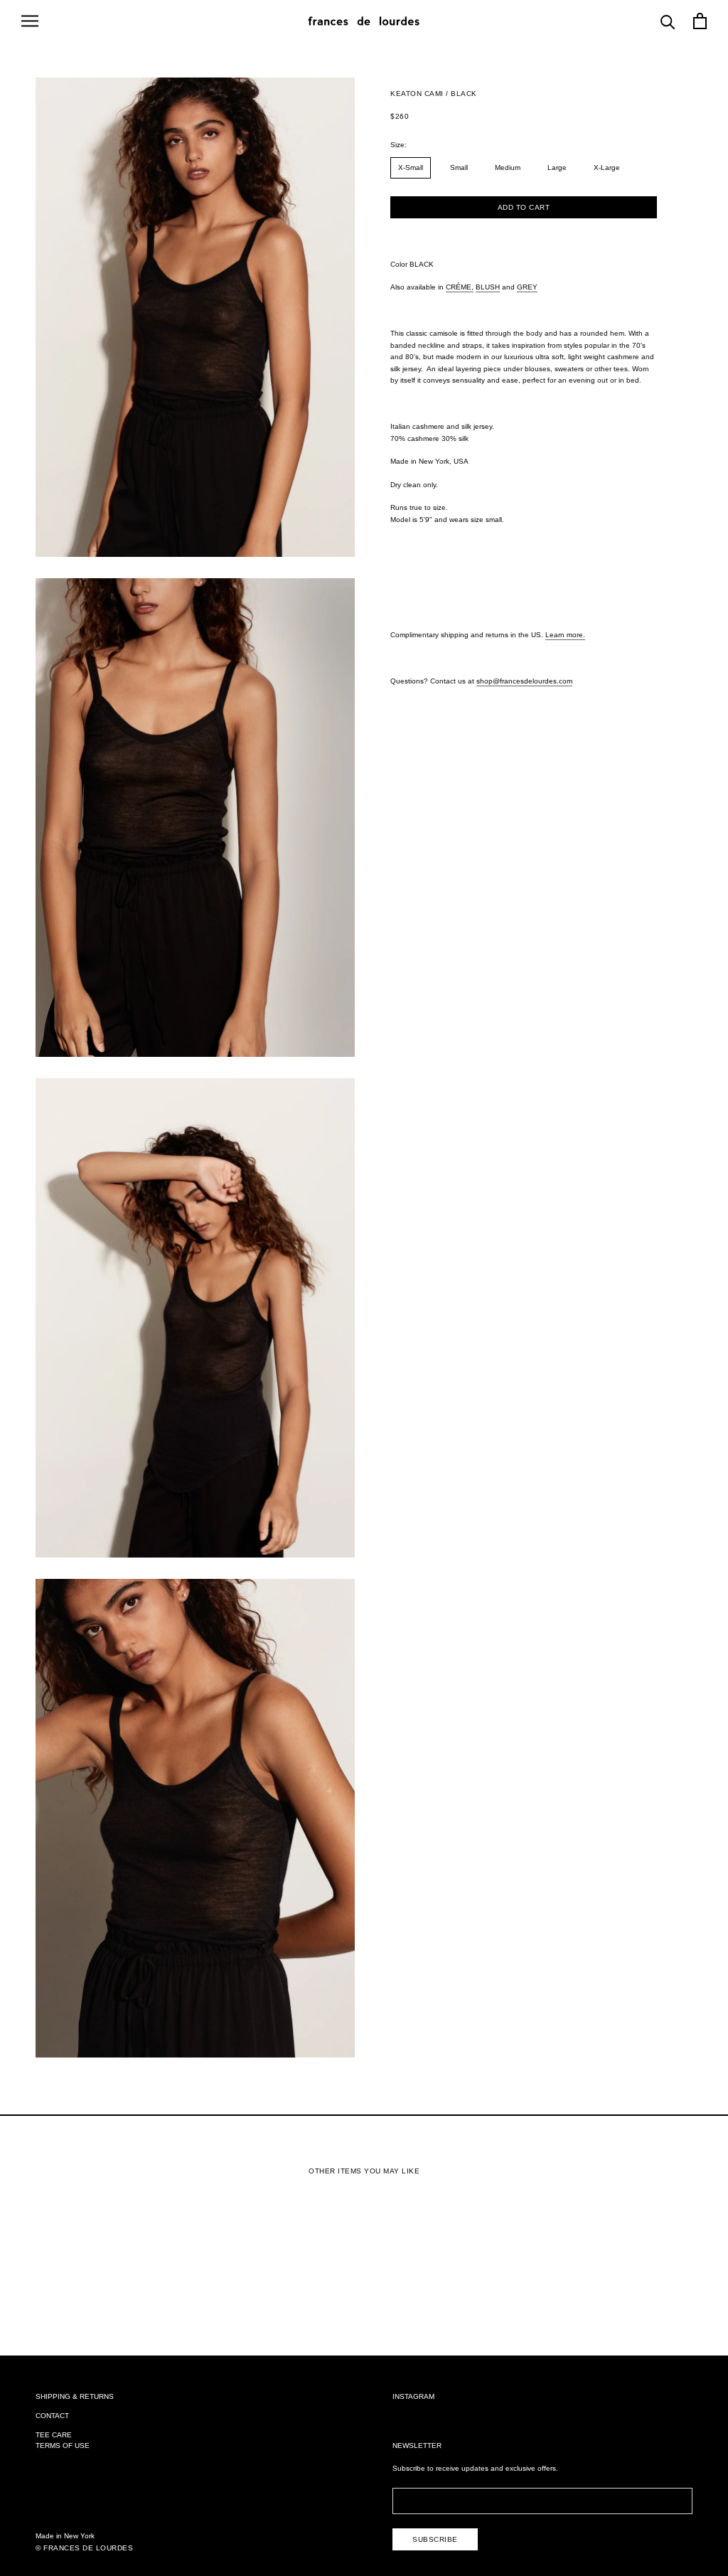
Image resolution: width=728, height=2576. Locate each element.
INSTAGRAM (413, 2396)
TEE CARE (54, 2435)
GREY (527, 287)
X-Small (411, 167)
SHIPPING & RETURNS (75, 2396)
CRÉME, (460, 287)
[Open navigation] (30, 21)
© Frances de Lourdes (84, 2548)
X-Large (607, 167)
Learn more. (565, 635)
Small (459, 167)
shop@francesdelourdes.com (524, 681)
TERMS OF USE (63, 2445)
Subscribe (435, 2539)
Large (557, 167)
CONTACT (52, 2416)
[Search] (668, 21)
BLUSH (488, 287)
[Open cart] (700, 21)
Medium (508, 167)
